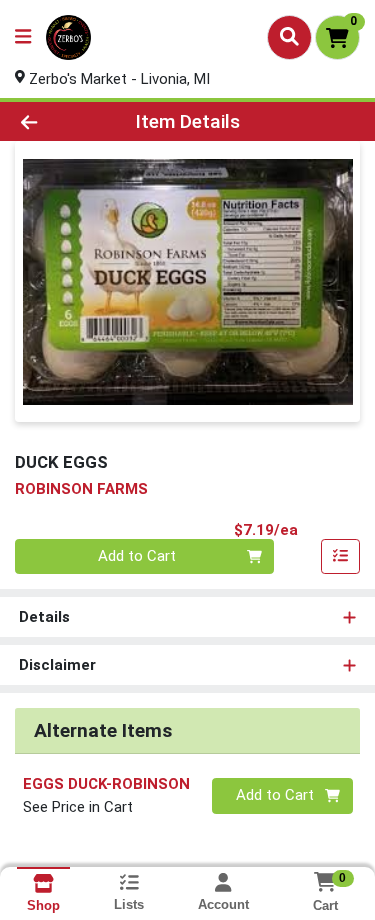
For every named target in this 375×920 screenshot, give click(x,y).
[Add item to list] (341, 557)
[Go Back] (58, 121)
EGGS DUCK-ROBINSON (106, 784)
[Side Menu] (23, 37)
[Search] (289, 37)
